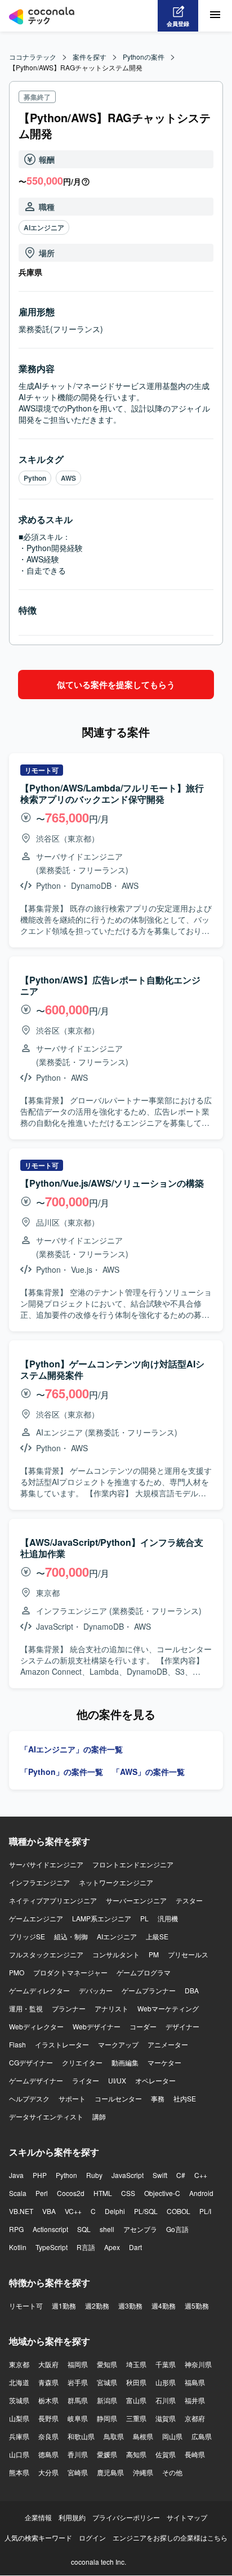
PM (154, 1954)
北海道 (19, 2382)
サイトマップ (187, 2517)
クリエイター (82, 2062)
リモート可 (26, 2306)
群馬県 (78, 2400)
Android (201, 2193)
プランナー (69, 2008)
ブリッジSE (27, 1936)
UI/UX (117, 2080)
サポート (72, 2098)
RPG (16, 2229)
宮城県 (107, 2382)
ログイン (92, 2537)
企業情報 (38, 2517)
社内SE (185, 2098)
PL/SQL (146, 2211)
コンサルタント (116, 1954)
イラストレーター (62, 2044)
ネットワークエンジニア (116, 1882)
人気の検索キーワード (38, 2537)
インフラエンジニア (39, 1882)
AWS (68, 478)
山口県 (19, 2454)
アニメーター (168, 2044)
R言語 (86, 2247)
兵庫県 (19, 2436)
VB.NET (21, 2211)
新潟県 (107, 2400)
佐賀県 (166, 2454)
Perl (42, 2193)
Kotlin (18, 2247)
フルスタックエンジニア (46, 1954)
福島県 (195, 2382)
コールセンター (118, 2098)
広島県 (202, 2436)
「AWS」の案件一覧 (148, 1772)
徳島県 (48, 2454)
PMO (17, 1972)
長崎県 (195, 2454)
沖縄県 (143, 2472)
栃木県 (48, 2400)
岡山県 (172, 2436)
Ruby (94, 2175)
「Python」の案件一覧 (62, 1772)
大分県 (48, 2472)
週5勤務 (197, 2306)
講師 (99, 2116)
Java (16, 2175)
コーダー (143, 2026)
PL (144, 1918)
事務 (158, 2098)
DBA (192, 1990)
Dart (135, 2247)
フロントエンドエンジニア (133, 1864)
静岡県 (107, 2418)
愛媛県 (107, 2454)
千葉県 (166, 2364)
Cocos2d (71, 2193)
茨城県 (19, 2400)
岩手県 (78, 2382)
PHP (40, 2175)
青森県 (48, 2382)
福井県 (195, 2400)
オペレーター (155, 2080)
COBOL (179, 2211)
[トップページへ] (42, 16)
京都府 (195, 2418)
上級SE (157, 1936)
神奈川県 (198, 2364)
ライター (86, 2080)
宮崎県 (78, 2472)
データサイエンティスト (46, 2116)
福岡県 (78, 2364)
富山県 (136, 2400)
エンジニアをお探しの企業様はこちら (170, 2537)
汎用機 (168, 1918)
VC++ (73, 2211)
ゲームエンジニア (36, 1918)
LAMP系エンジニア (102, 1918)
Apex (112, 2247)
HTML (103, 2193)
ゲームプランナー (149, 1990)
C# (181, 2175)
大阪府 (48, 2364)
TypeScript (52, 2247)
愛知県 (107, 2364)
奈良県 (48, 2436)
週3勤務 (130, 2306)
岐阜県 (78, 2418)
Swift (160, 2175)
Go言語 (177, 2229)
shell (107, 2229)
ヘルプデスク (29, 2098)
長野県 (48, 2418)
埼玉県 (136, 2364)
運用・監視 (26, 2008)
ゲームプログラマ (144, 1972)
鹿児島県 (110, 2472)
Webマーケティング (168, 2008)
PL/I (205, 2211)
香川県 (78, 2454)
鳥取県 (114, 2436)
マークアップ (118, 2044)
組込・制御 (71, 1936)
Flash (17, 2044)
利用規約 (72, 2517)
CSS (128, 2193)
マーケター (164, 2062)
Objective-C (162, 2193)
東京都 (19, 2364)
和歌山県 (81, 2436)
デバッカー (96, 1990)
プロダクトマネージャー (70, 1972)
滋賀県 (166, 2418)
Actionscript (50, 2229)
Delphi (115, 2211)
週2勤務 (97, 2306)
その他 (172, 2472)
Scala (18, 2193)
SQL (84, 2229)
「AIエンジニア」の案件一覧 (72, 1749)
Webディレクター (36, 2026)
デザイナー (182, 2026)
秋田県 (136, 2382)
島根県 (143, 2436)
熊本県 (19, 2472)
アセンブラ (140, 2229)
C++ (201, 2175)
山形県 (166, 2382)
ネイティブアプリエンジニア (53, 1900)
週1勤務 (64, 2306)
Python (35, 478)
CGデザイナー (31, 2062)
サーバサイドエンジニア (46, 1864)
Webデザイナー (97, 2026)
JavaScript (128, 2175)
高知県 (136, 2454)
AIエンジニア (44, 227)
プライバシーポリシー (126, 2517)
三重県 (136, 2418)
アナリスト (111, 2008)
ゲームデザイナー (36, 2080)
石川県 (166, 2400)
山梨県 (19, 2418)
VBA (49, 2211)
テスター (189, 1900)
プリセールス (188, 1954)
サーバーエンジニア (136, 1900)
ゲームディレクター (39, 1990)
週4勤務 (164, 2306)
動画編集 (125, 2062)
